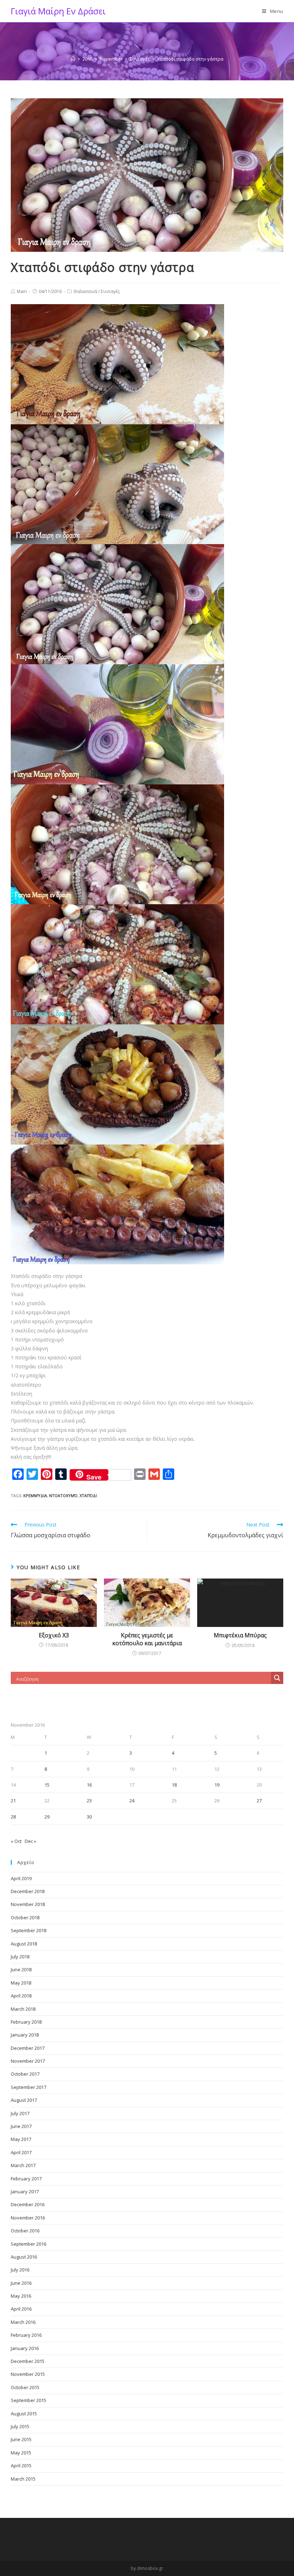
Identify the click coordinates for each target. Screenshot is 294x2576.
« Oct (16, 1841)
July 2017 (20, 2113)
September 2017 (29, 2087)
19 (217, 1785)
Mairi (22, 291)
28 (13, 1817)
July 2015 (20, 2426)
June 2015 (21, 2439)
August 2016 (24, 2257)
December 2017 (28, 2048)
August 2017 (24, 2100)
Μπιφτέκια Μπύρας (240, 1635)
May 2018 (21, 1983)
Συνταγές (110, 291)
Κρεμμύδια (35, 1495)
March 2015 (23, 2479)
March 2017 (23, 2165)
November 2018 (28, 1904)
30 (89, 1817)
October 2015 (25, 2387)
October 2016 (25, 2231)
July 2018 (20, 1957)
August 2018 (24, 1944)
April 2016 (21, 2309)
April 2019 (21, 1878)
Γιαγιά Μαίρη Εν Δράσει (58, 11)
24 (132, 1801)
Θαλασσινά (85, 291)
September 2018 (29, 1930)
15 (47, 1785)
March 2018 (23, 2009)
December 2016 (28, 2204)
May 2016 (21, 2296)
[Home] (73, 59)
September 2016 (29, 2244)
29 (47, 1817)
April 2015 (21, 2466)
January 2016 (25, 2348)
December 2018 (28, 1891)
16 (89, 1785)
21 (13, 1801)
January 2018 (25, 2035)
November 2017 (28, 2061)
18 (174, 1785)
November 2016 (28, 2218)
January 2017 (25, 2192)
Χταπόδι (88, 1495)
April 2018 (21, 1996)
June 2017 (21, 2126)
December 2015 (28, 2361)
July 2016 (20, 2270)
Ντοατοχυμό (63, 1495)
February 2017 (26, 2179)
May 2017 (21, 2139)
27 (259, 1801)
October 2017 (25, 2074)
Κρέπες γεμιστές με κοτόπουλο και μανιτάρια (147, 1639)
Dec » (30, 1841)
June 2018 (21, 1969)
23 (89, 1801)
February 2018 (26, 2022)
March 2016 (23, 2322)
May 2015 (21, 2453)
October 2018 (25, 1917)
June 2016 (21, 2283)
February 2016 (26, 2335)
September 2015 (29, 2400)
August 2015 (24, 2414)
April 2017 (21, 2152)
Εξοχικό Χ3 (54, 1635)
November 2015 (28, 2374)
